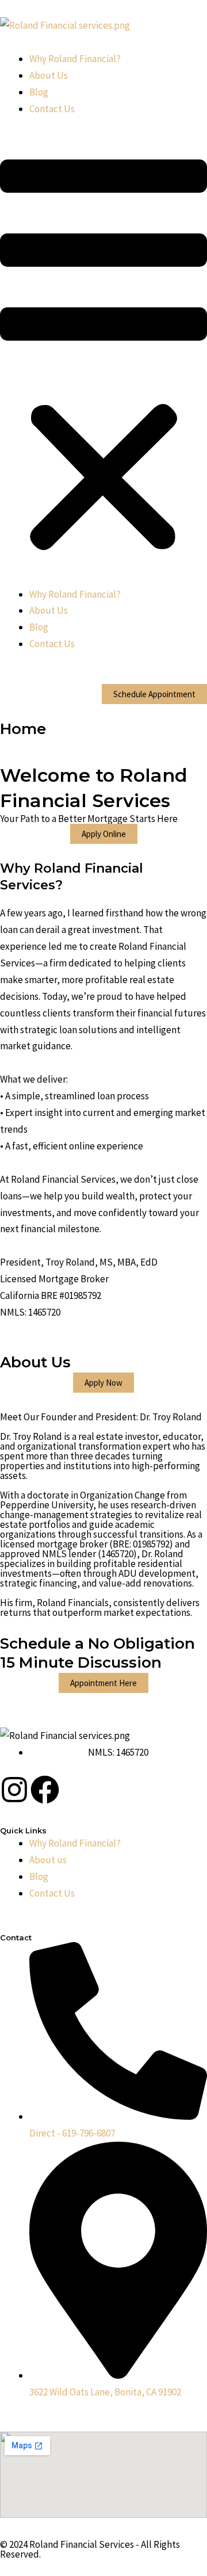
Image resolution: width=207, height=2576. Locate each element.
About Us (49, 75)
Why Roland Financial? (75, 59)
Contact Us (52, 109)
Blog (39, 92)
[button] (103, 359)
